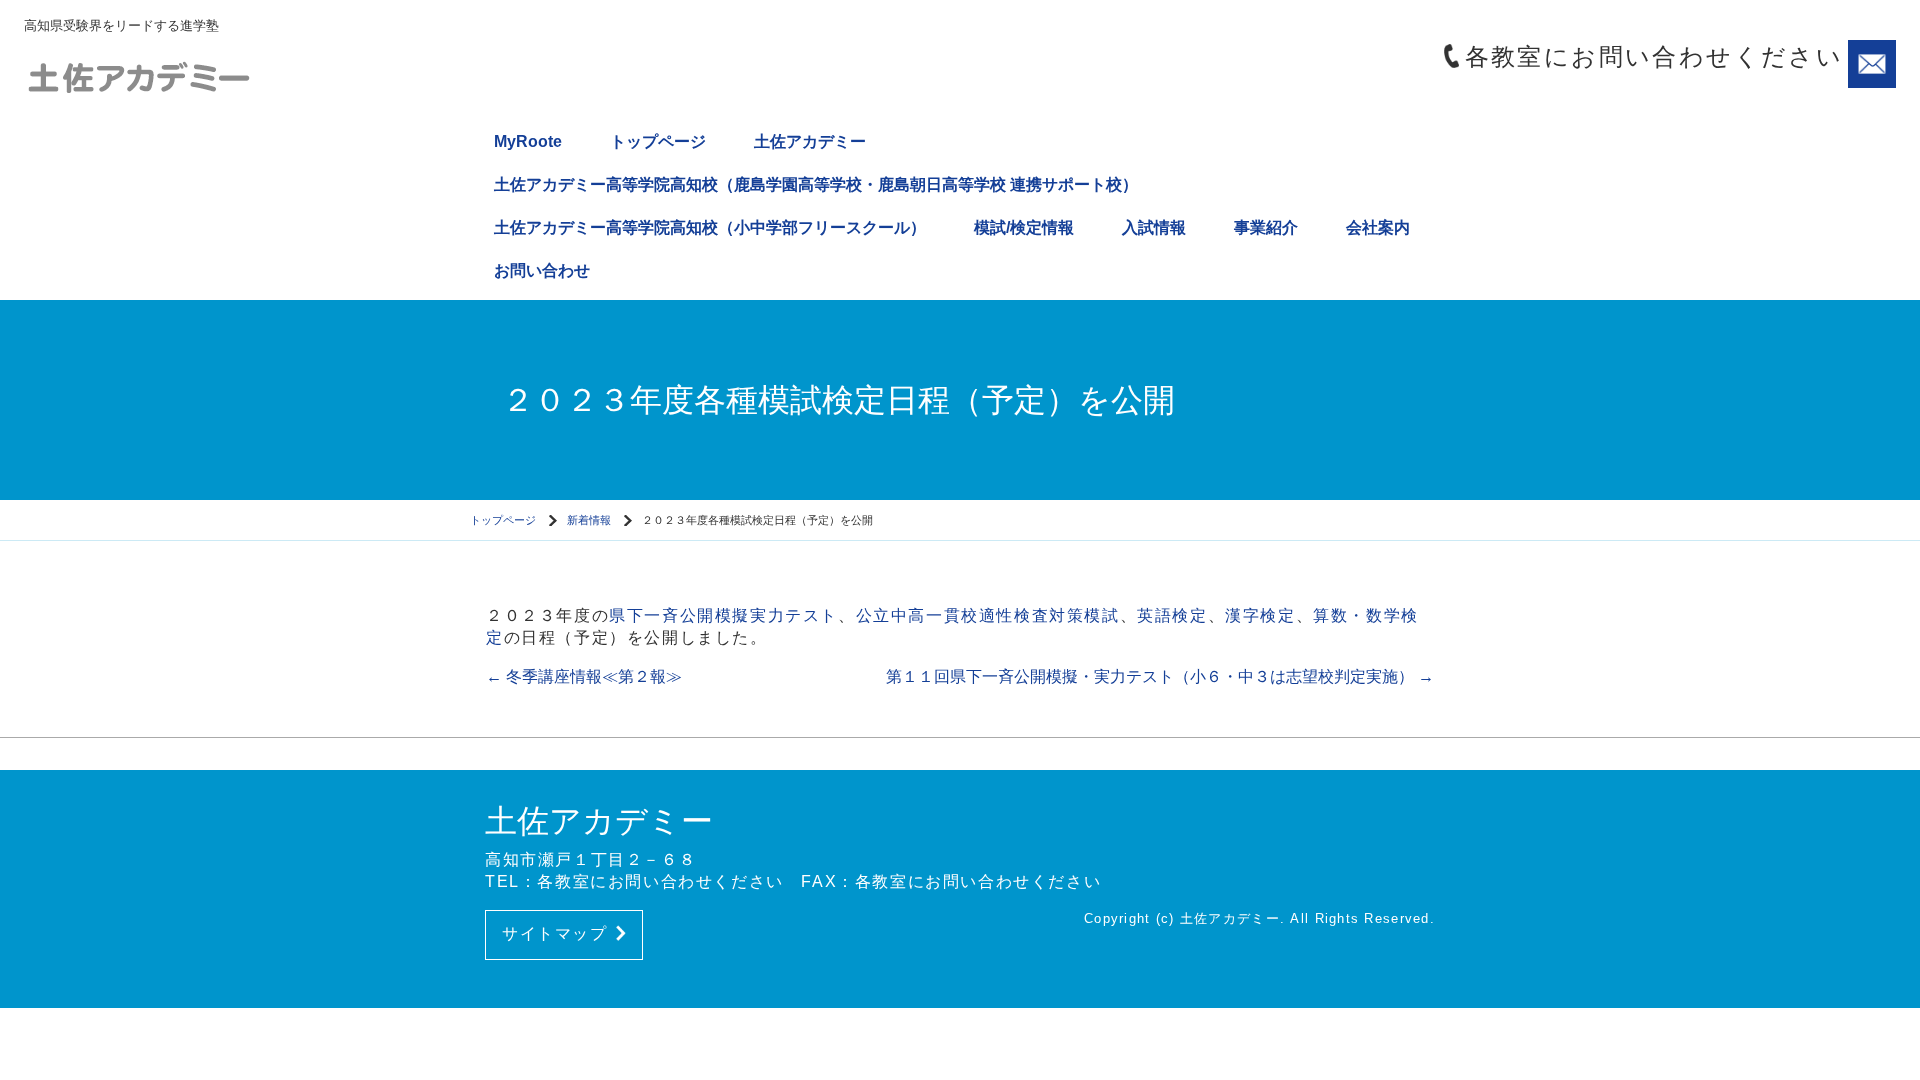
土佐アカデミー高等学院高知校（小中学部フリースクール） (710, 227)
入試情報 (1154, 227)
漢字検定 (1260, 615)
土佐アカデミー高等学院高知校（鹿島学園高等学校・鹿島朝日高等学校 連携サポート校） (816, 184)
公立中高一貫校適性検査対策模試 (988, 615)
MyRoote (528, 141)
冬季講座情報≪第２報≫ (584, 676)
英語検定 (1172, 615)
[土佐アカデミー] (194, 75)
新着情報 (589, 520)
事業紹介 (1266, 227)
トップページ (658, 141)
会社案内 (1378, 227)
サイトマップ (555, 933)
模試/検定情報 (1024, 227)
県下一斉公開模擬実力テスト (723, 615)
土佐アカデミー (810, 141)
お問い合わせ (542, 270)
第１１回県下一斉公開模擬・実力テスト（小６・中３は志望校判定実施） (1160, 676)
